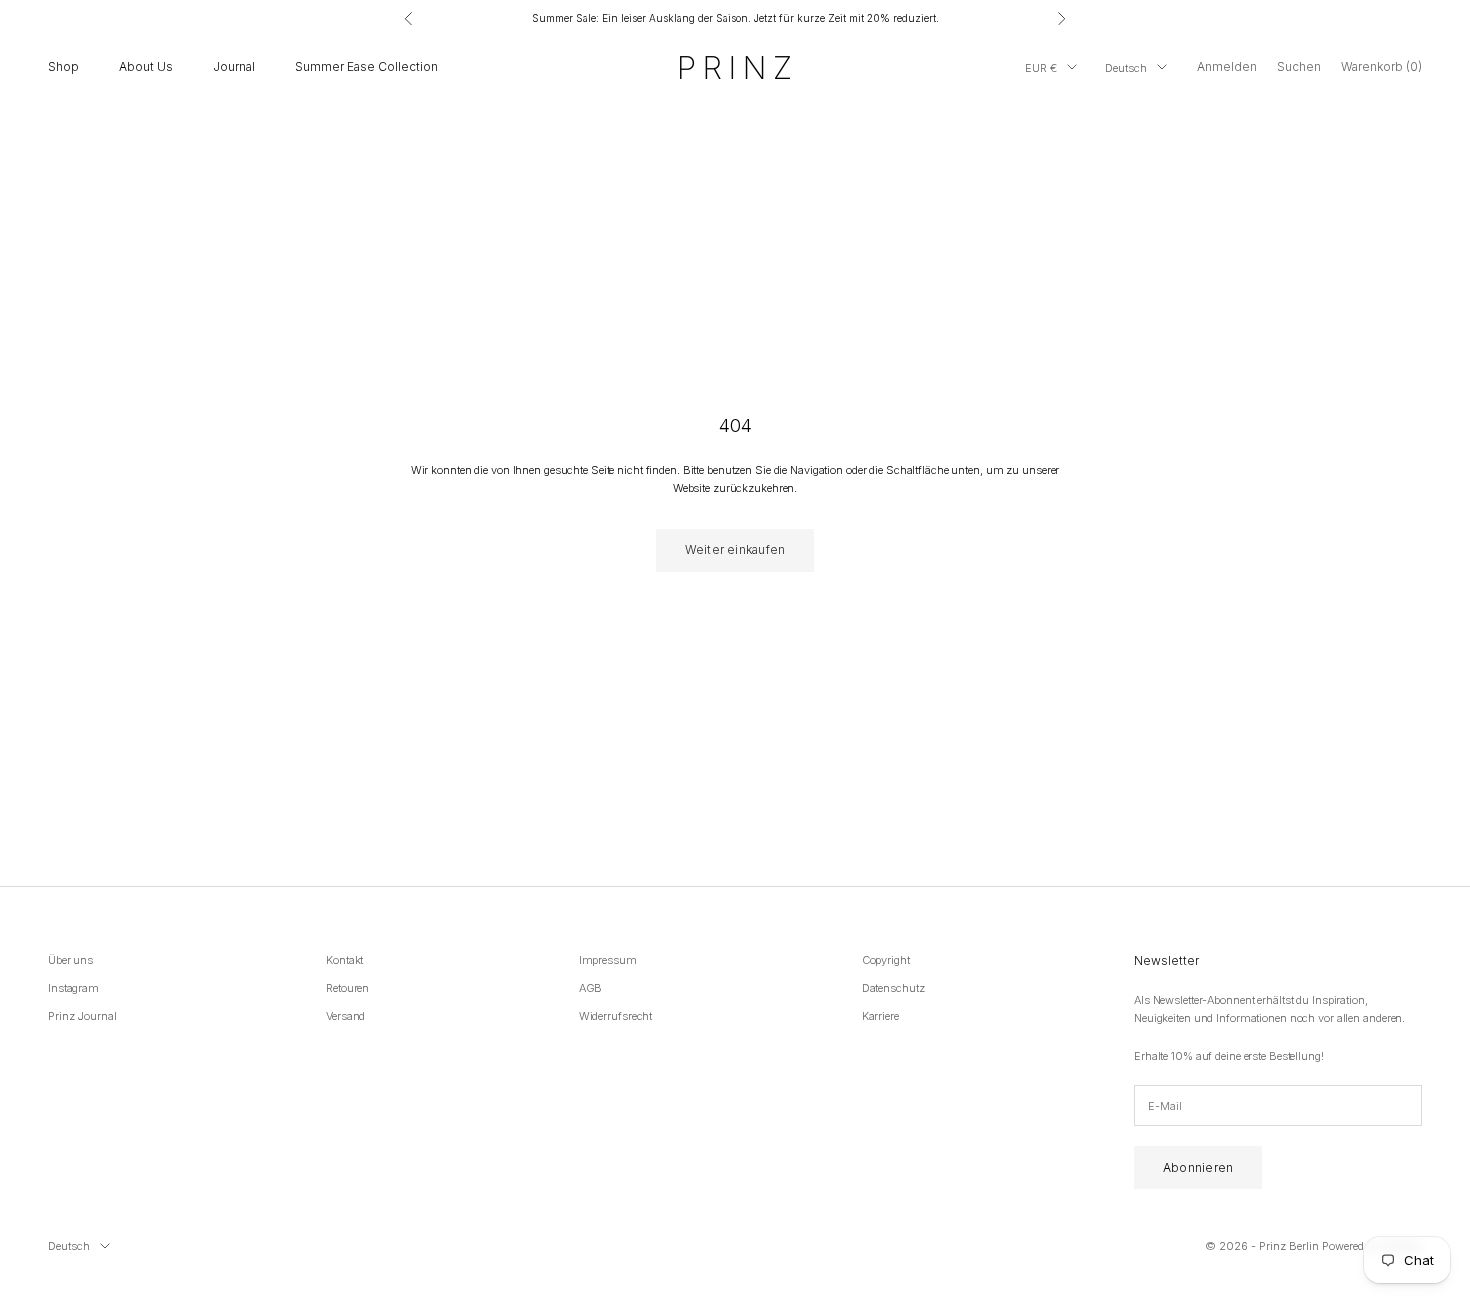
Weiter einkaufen (735, 549)
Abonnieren (1198, 1167)
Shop (63, 66)
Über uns (70, 960)
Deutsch (1126, 67)
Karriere (880, 1016)
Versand (345, 1016)
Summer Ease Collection (366, 66)
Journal (234, 66)
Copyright (886, 960)
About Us (146, 66)
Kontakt (344, 960)
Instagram (73, 988)
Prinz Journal (82, 1016)
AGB (591, 988)
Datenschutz (893, 988)
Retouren (347, 988)
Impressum (608, 960)
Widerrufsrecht (615, 1016)
